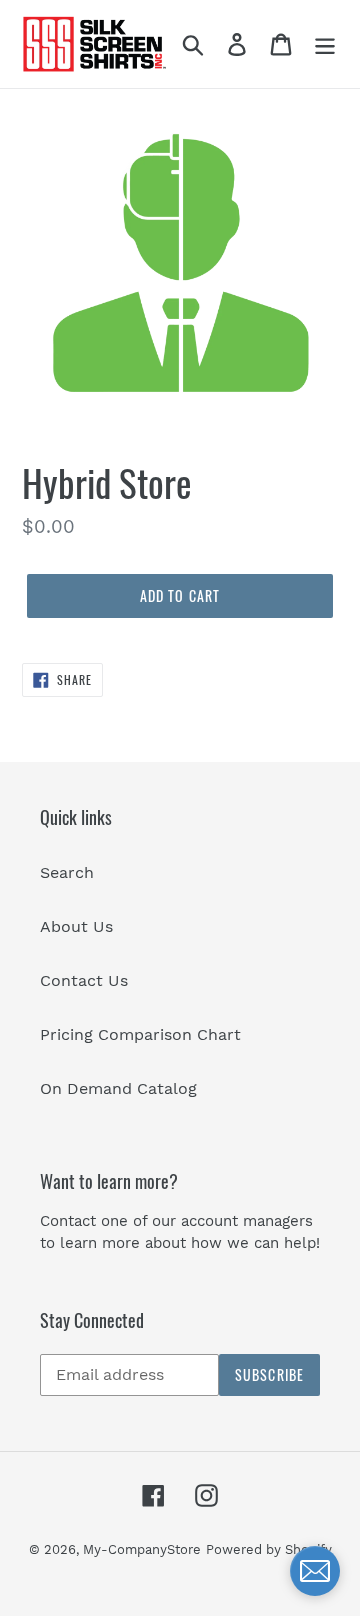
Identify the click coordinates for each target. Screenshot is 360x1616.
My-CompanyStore (142, 1549)
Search (67, 872)
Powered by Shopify (269, 1549)
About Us (76, 926)
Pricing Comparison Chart (140, 1034)
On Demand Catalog (118, 1088)
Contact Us (84, 980)
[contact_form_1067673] (315, 1571)
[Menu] (325, 44)
